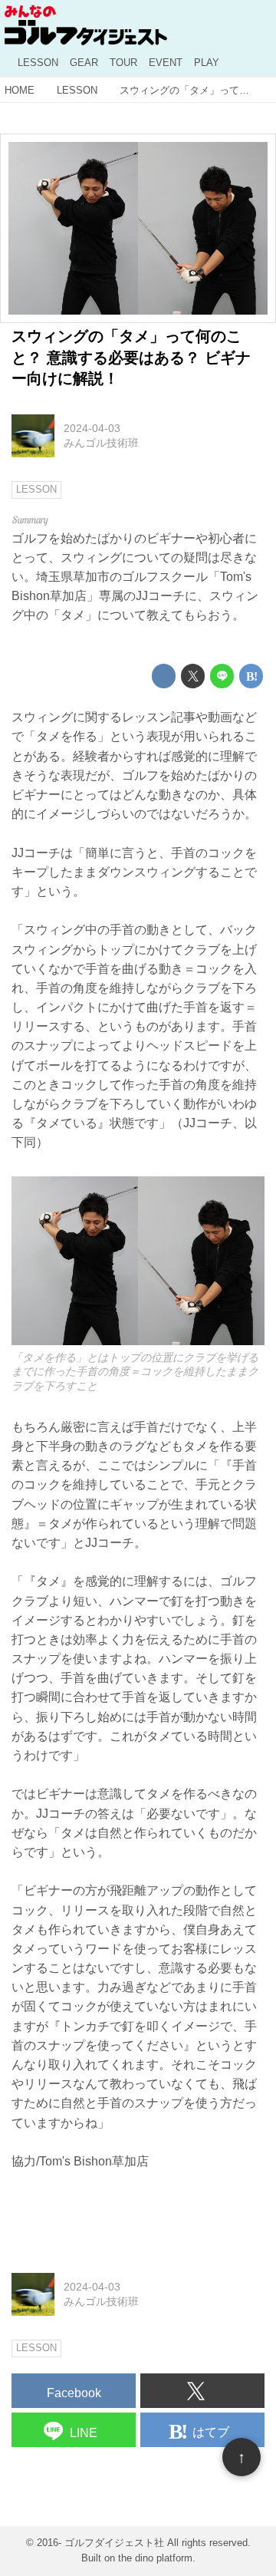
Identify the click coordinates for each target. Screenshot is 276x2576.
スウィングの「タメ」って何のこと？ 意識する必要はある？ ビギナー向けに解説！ (131, 357)
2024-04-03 (92, 428)
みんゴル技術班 (101, 443)
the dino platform (155, 2558)
